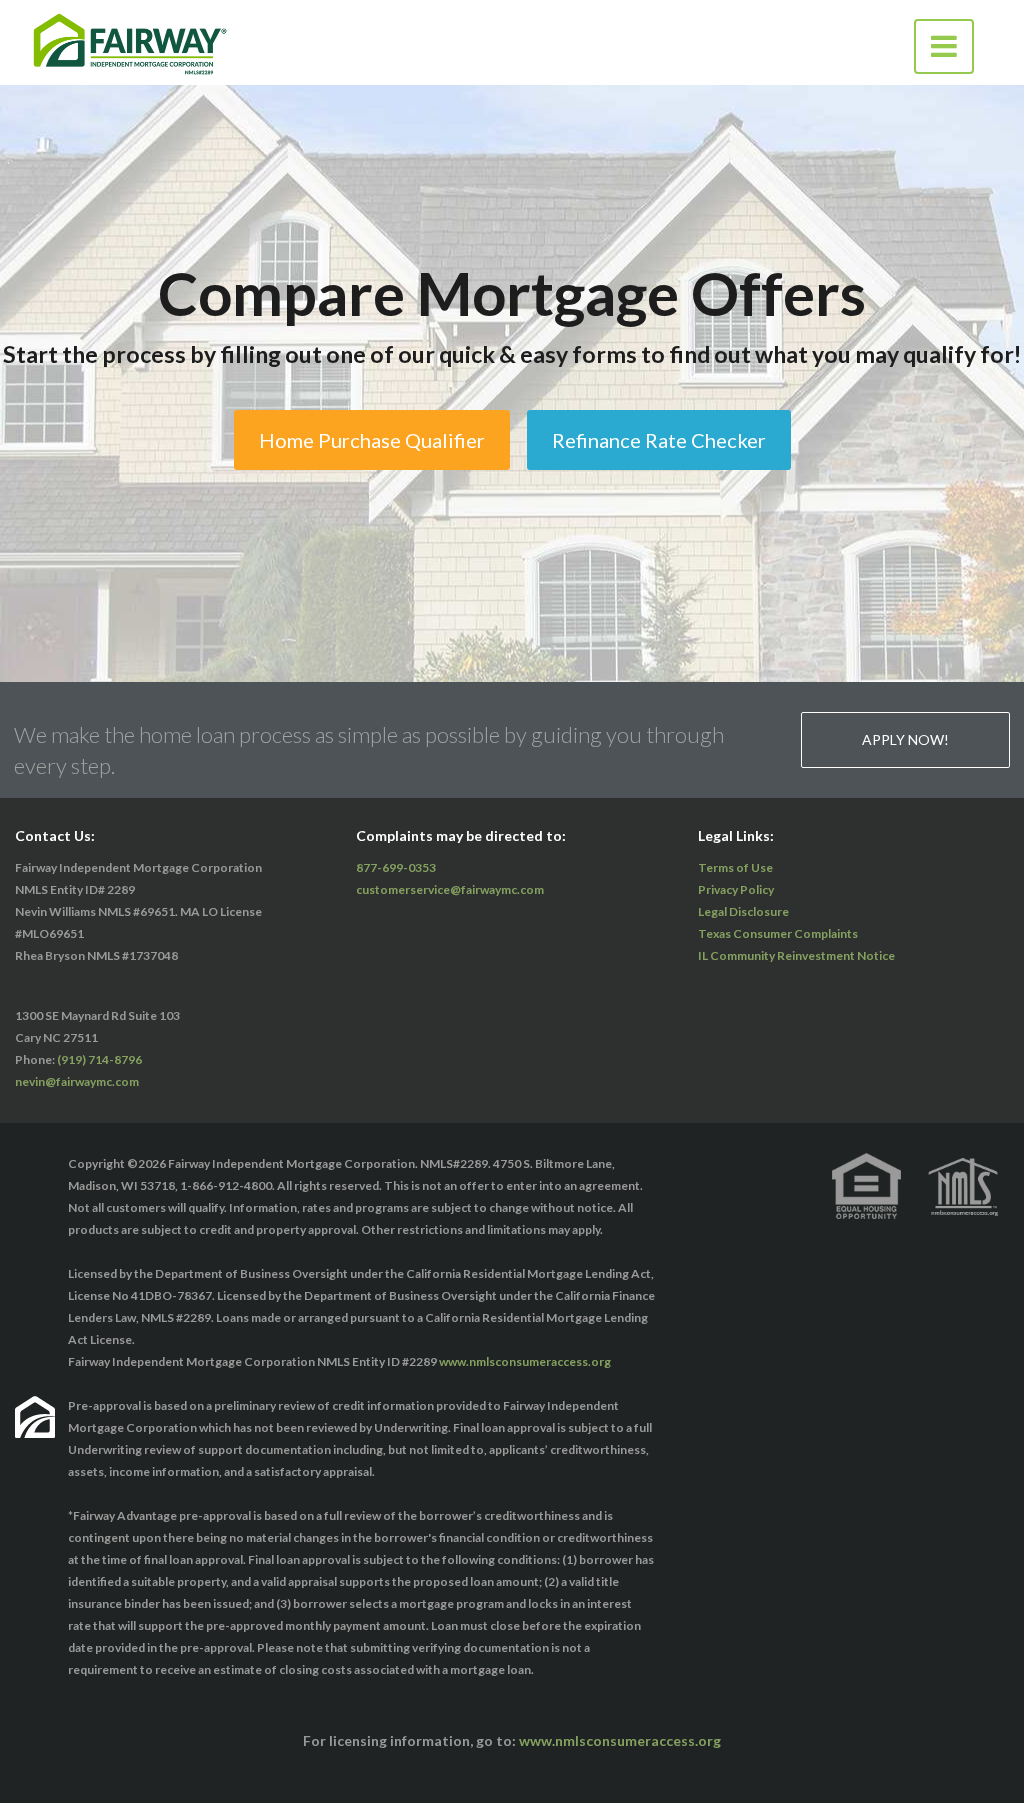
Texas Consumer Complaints (778, 933)
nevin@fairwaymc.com (77, 1081)
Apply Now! (905, 739)
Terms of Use (735, 867)
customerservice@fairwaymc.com (450, 889)
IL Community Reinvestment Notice (796, 955)
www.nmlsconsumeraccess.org (525, 1361)
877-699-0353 (396, 867)
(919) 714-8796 (99, 1059)
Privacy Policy (736, 889)
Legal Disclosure (743, 911)
